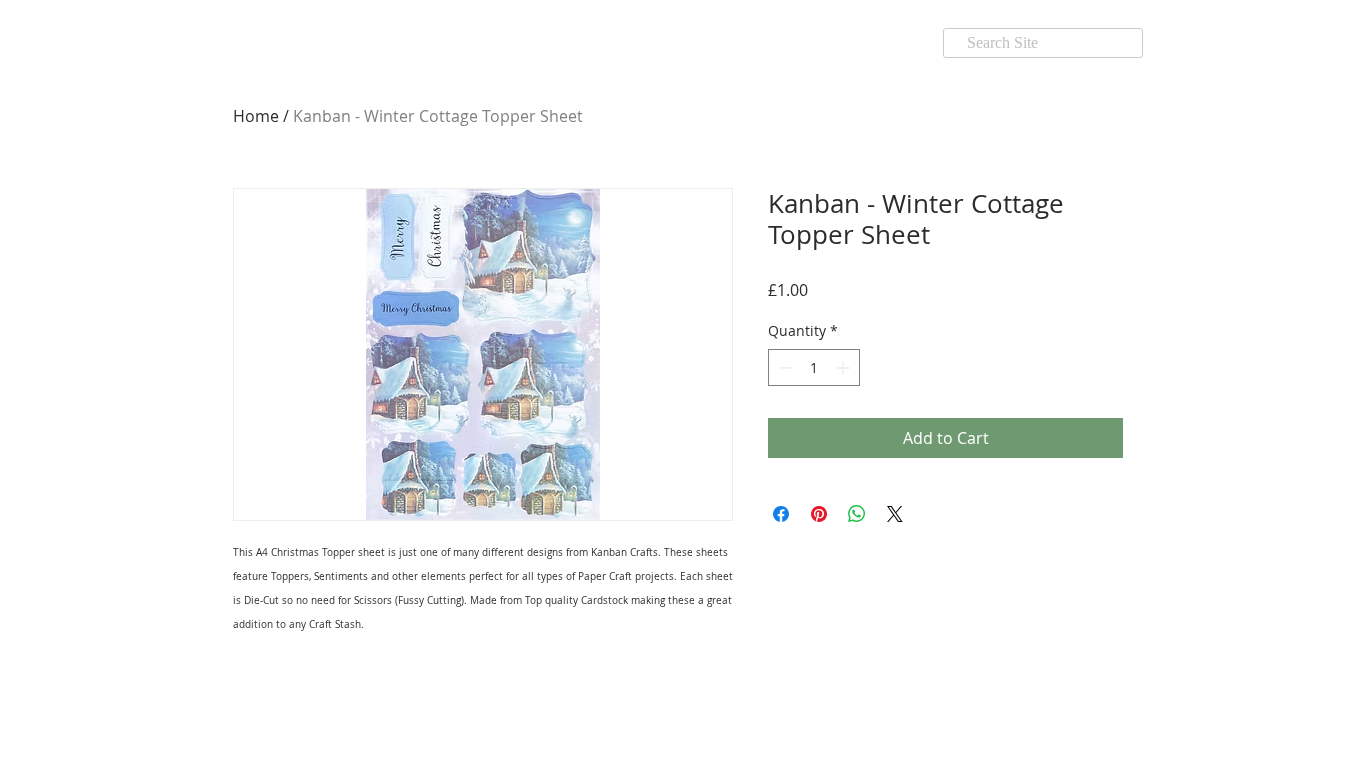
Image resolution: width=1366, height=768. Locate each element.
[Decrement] (783, 367)
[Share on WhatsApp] (857, 514)
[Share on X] (895, 514)
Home (256, 116)
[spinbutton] (814, 367)
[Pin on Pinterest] (819, 514)
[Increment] (844, 367)
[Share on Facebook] (781, 514)
